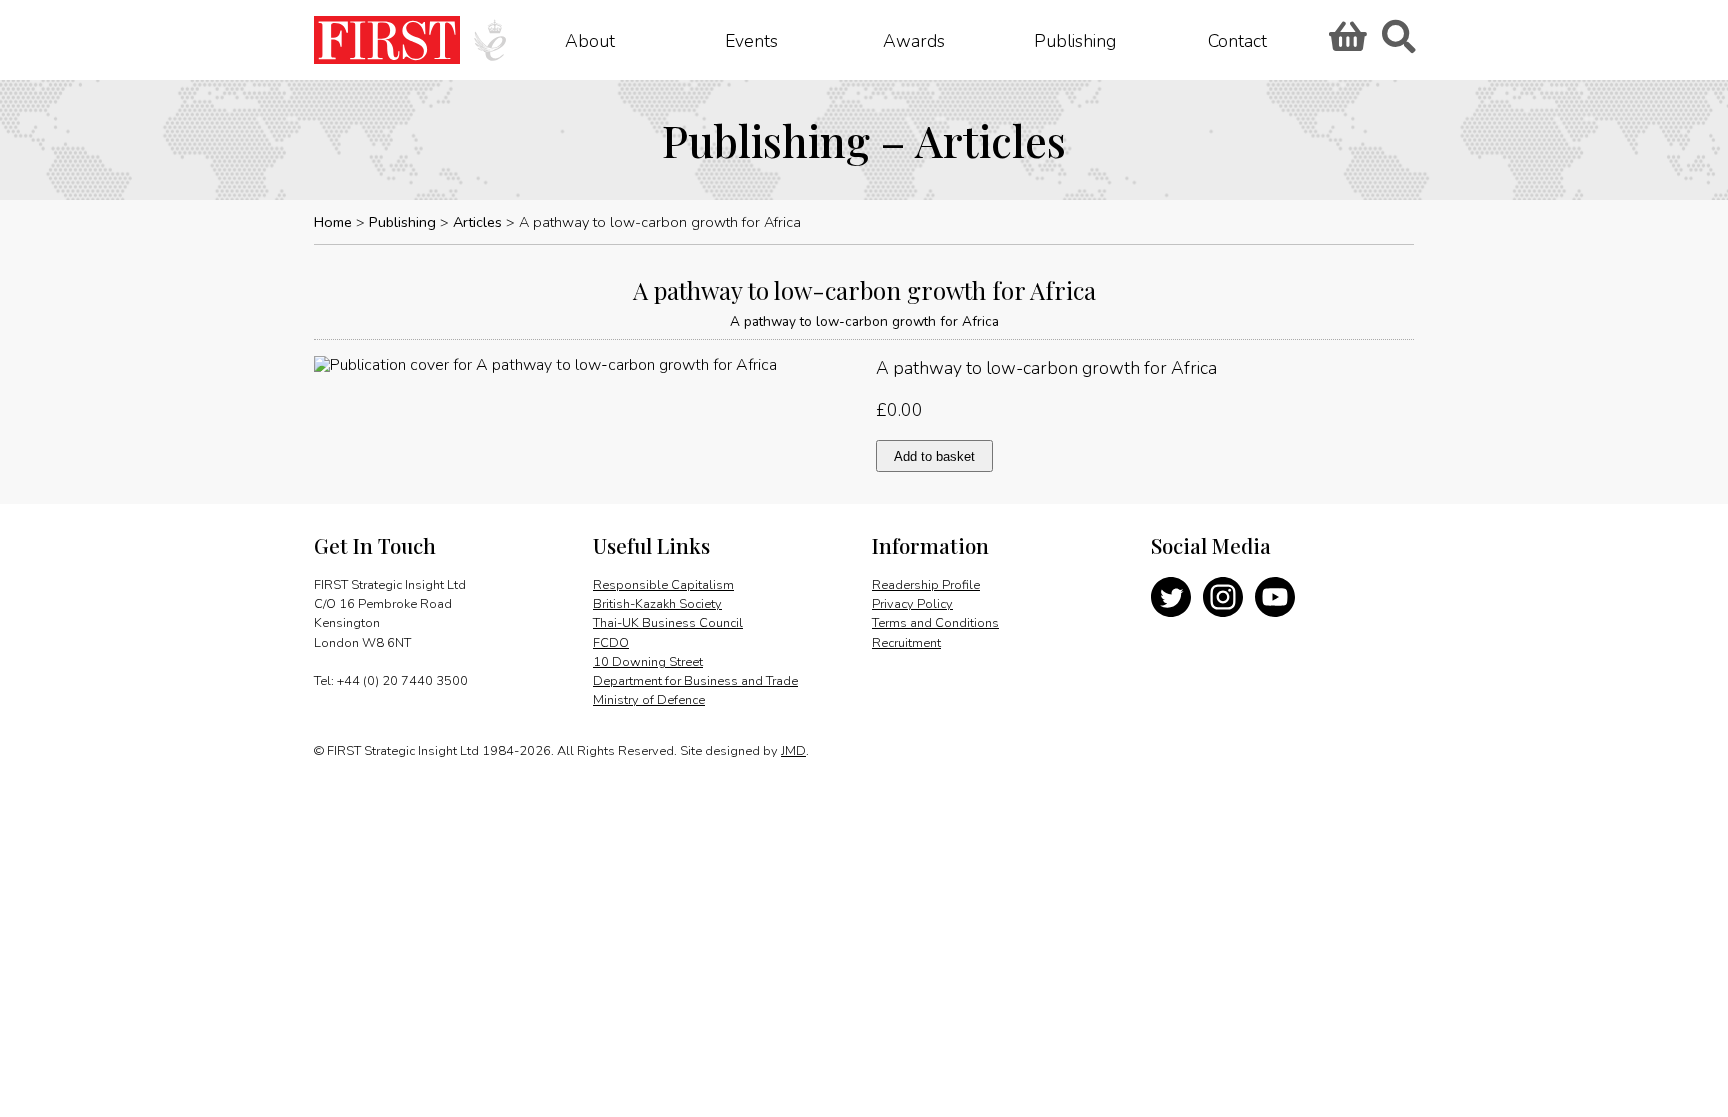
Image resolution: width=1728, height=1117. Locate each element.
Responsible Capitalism (663, 585)
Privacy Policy (912, 604)
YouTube (1275, 597)
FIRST (387, 40)
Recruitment (906, 643)
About (590, 40)
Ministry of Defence (649, 700)
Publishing (1075, 40)
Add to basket (934, 456)
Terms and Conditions (935, 623)
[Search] (1398, 43)
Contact (1237, 40)
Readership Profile (926, 585)
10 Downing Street (648, 662)
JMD (793, 751)
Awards (914, 40)
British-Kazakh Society (657, 604)
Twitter (1171, 597)
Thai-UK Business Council (668, 623)
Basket (1345, 43)
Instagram (1223, 597)
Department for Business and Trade (695, 681)
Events (751, 40)
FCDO (611, 643)
